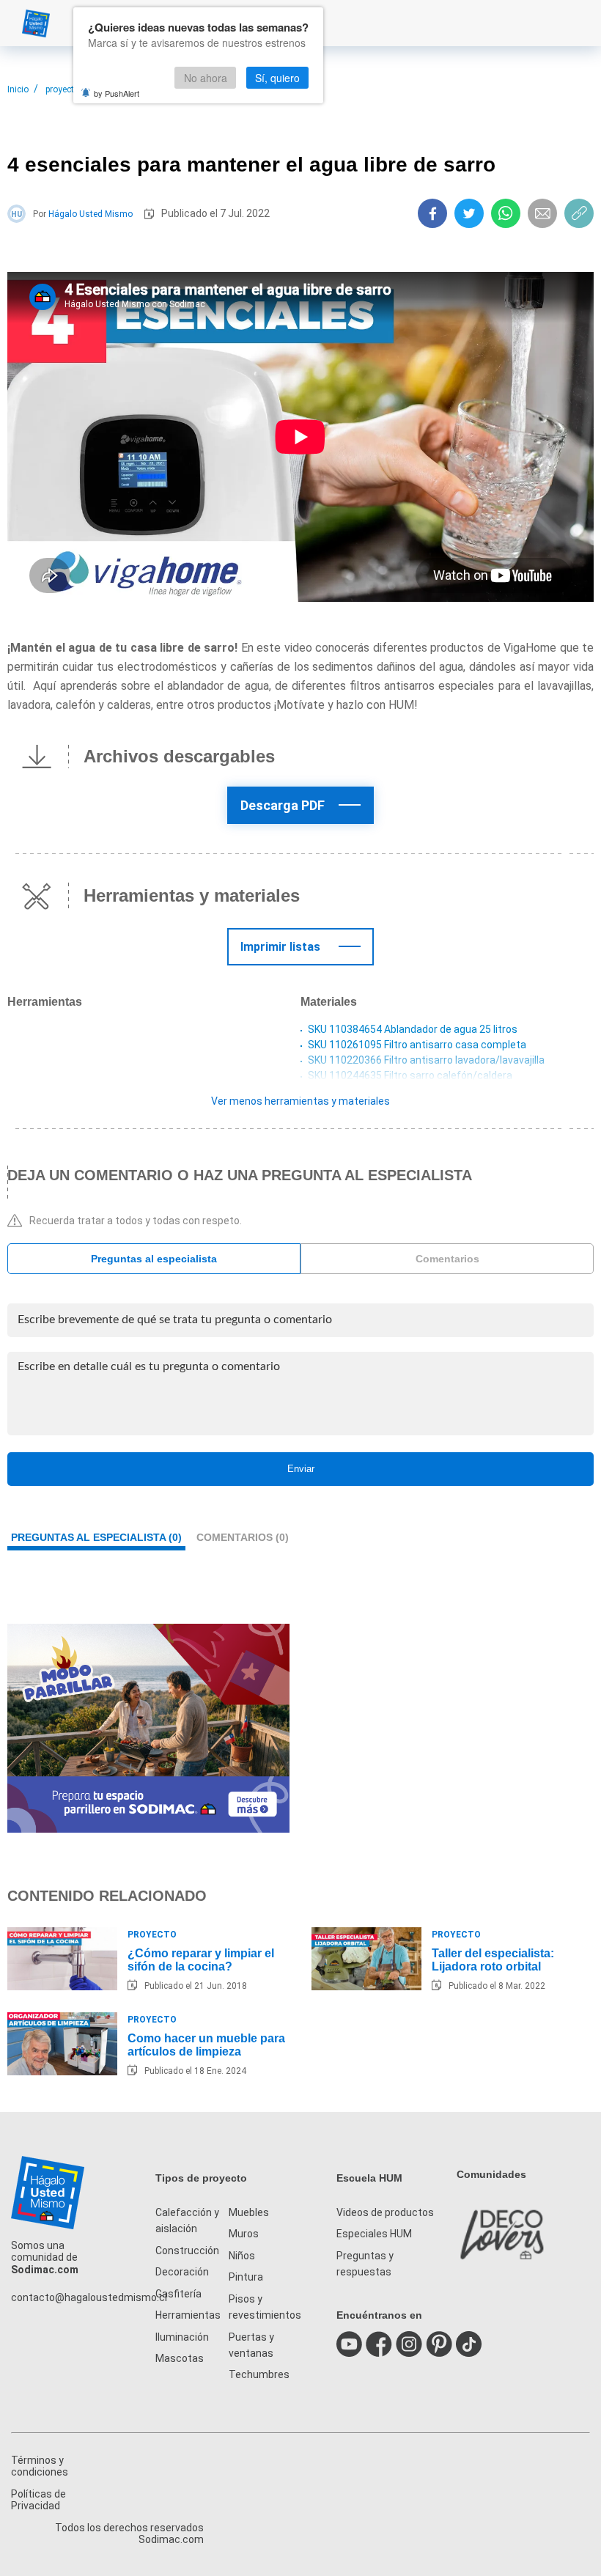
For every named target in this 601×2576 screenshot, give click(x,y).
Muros (244, 2234)
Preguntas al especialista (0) (96, 1537)
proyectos (65, 89)
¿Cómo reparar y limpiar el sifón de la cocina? (201, 1960)
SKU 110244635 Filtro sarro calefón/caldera (410, 1075)
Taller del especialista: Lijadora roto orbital (493, 1960)
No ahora (206, 78)
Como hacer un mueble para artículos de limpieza (206, 2045)
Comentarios (447, 1259)
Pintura (246, 2277)
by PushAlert (117, 93)
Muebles (249, 2212)
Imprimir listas (280, 947)
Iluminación (182, 2337)
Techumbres (259, 2374)
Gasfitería (178, 2294)
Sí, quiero (277, 78)
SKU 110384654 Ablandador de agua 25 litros (413, 1029)
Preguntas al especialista (154, 1259)
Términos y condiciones (40, 2466)
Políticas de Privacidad (38, 2500)
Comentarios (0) (243, 1537)
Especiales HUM (374, 2234)
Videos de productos (385, 2212)
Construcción (187, 2251)
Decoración (182, 2272)
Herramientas (188, 2315)
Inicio (18, 89)
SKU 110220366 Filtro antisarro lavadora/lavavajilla (426, 1060)
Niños (242, 2256)
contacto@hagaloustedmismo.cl (89, 2297)
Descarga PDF (283, 805)
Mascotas (180, 2358)
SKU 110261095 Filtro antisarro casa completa (417, 1045)
